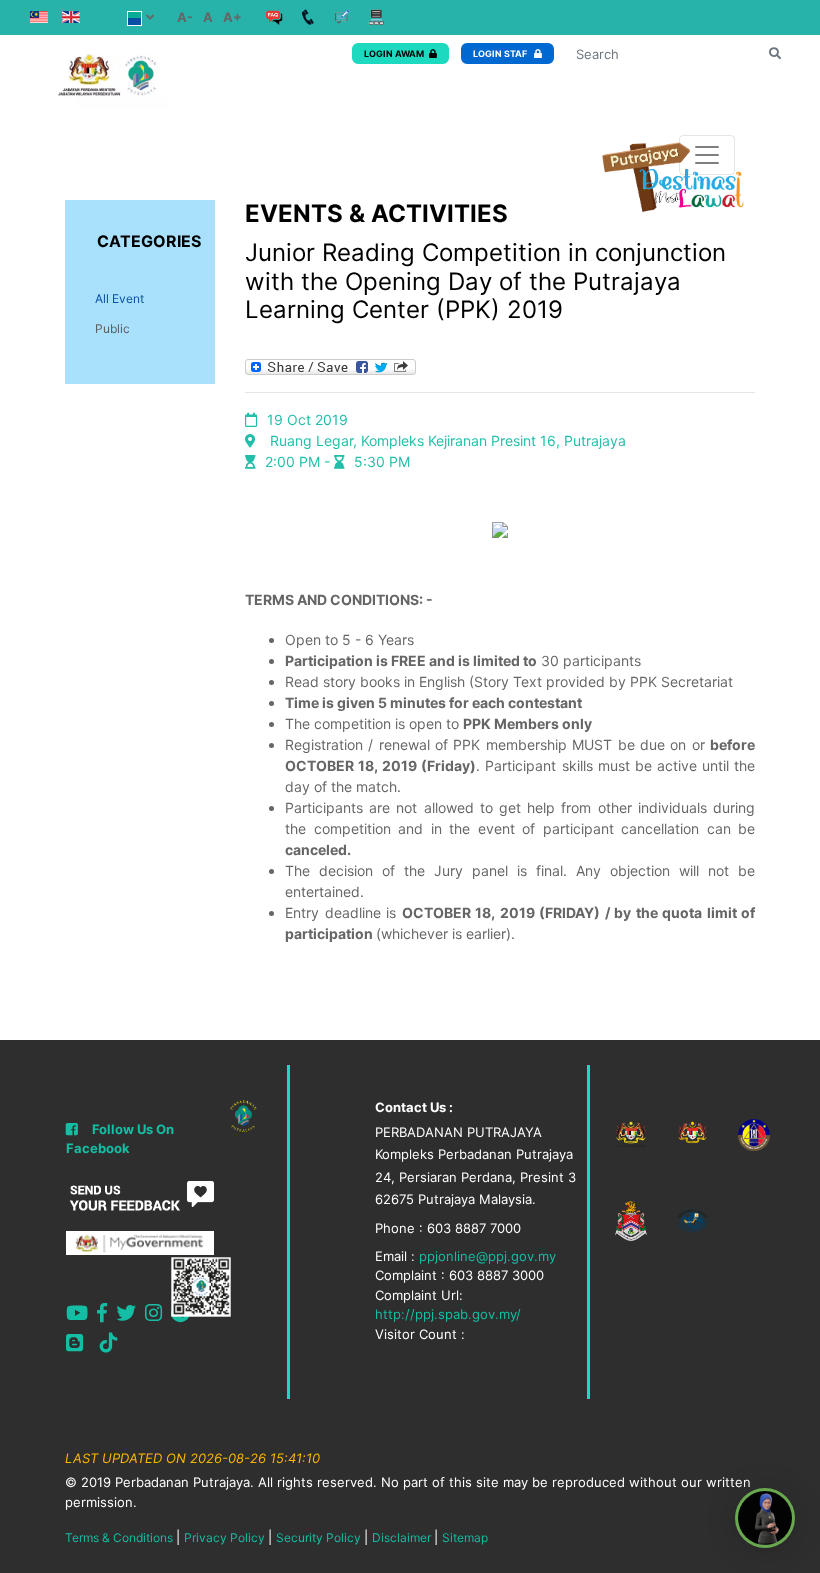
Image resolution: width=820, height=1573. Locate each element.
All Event (119, 298)
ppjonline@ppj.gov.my (487, 1256)
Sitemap (465, 1537)
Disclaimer (401, 1537)
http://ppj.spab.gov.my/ (448, 1314)
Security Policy (318, 1537)
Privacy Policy (224, 1537)
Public (112, 328)
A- (185, 17)
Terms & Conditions (119, 1537)
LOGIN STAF (501, 53)
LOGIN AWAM (394, 53)
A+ (232, 17)
